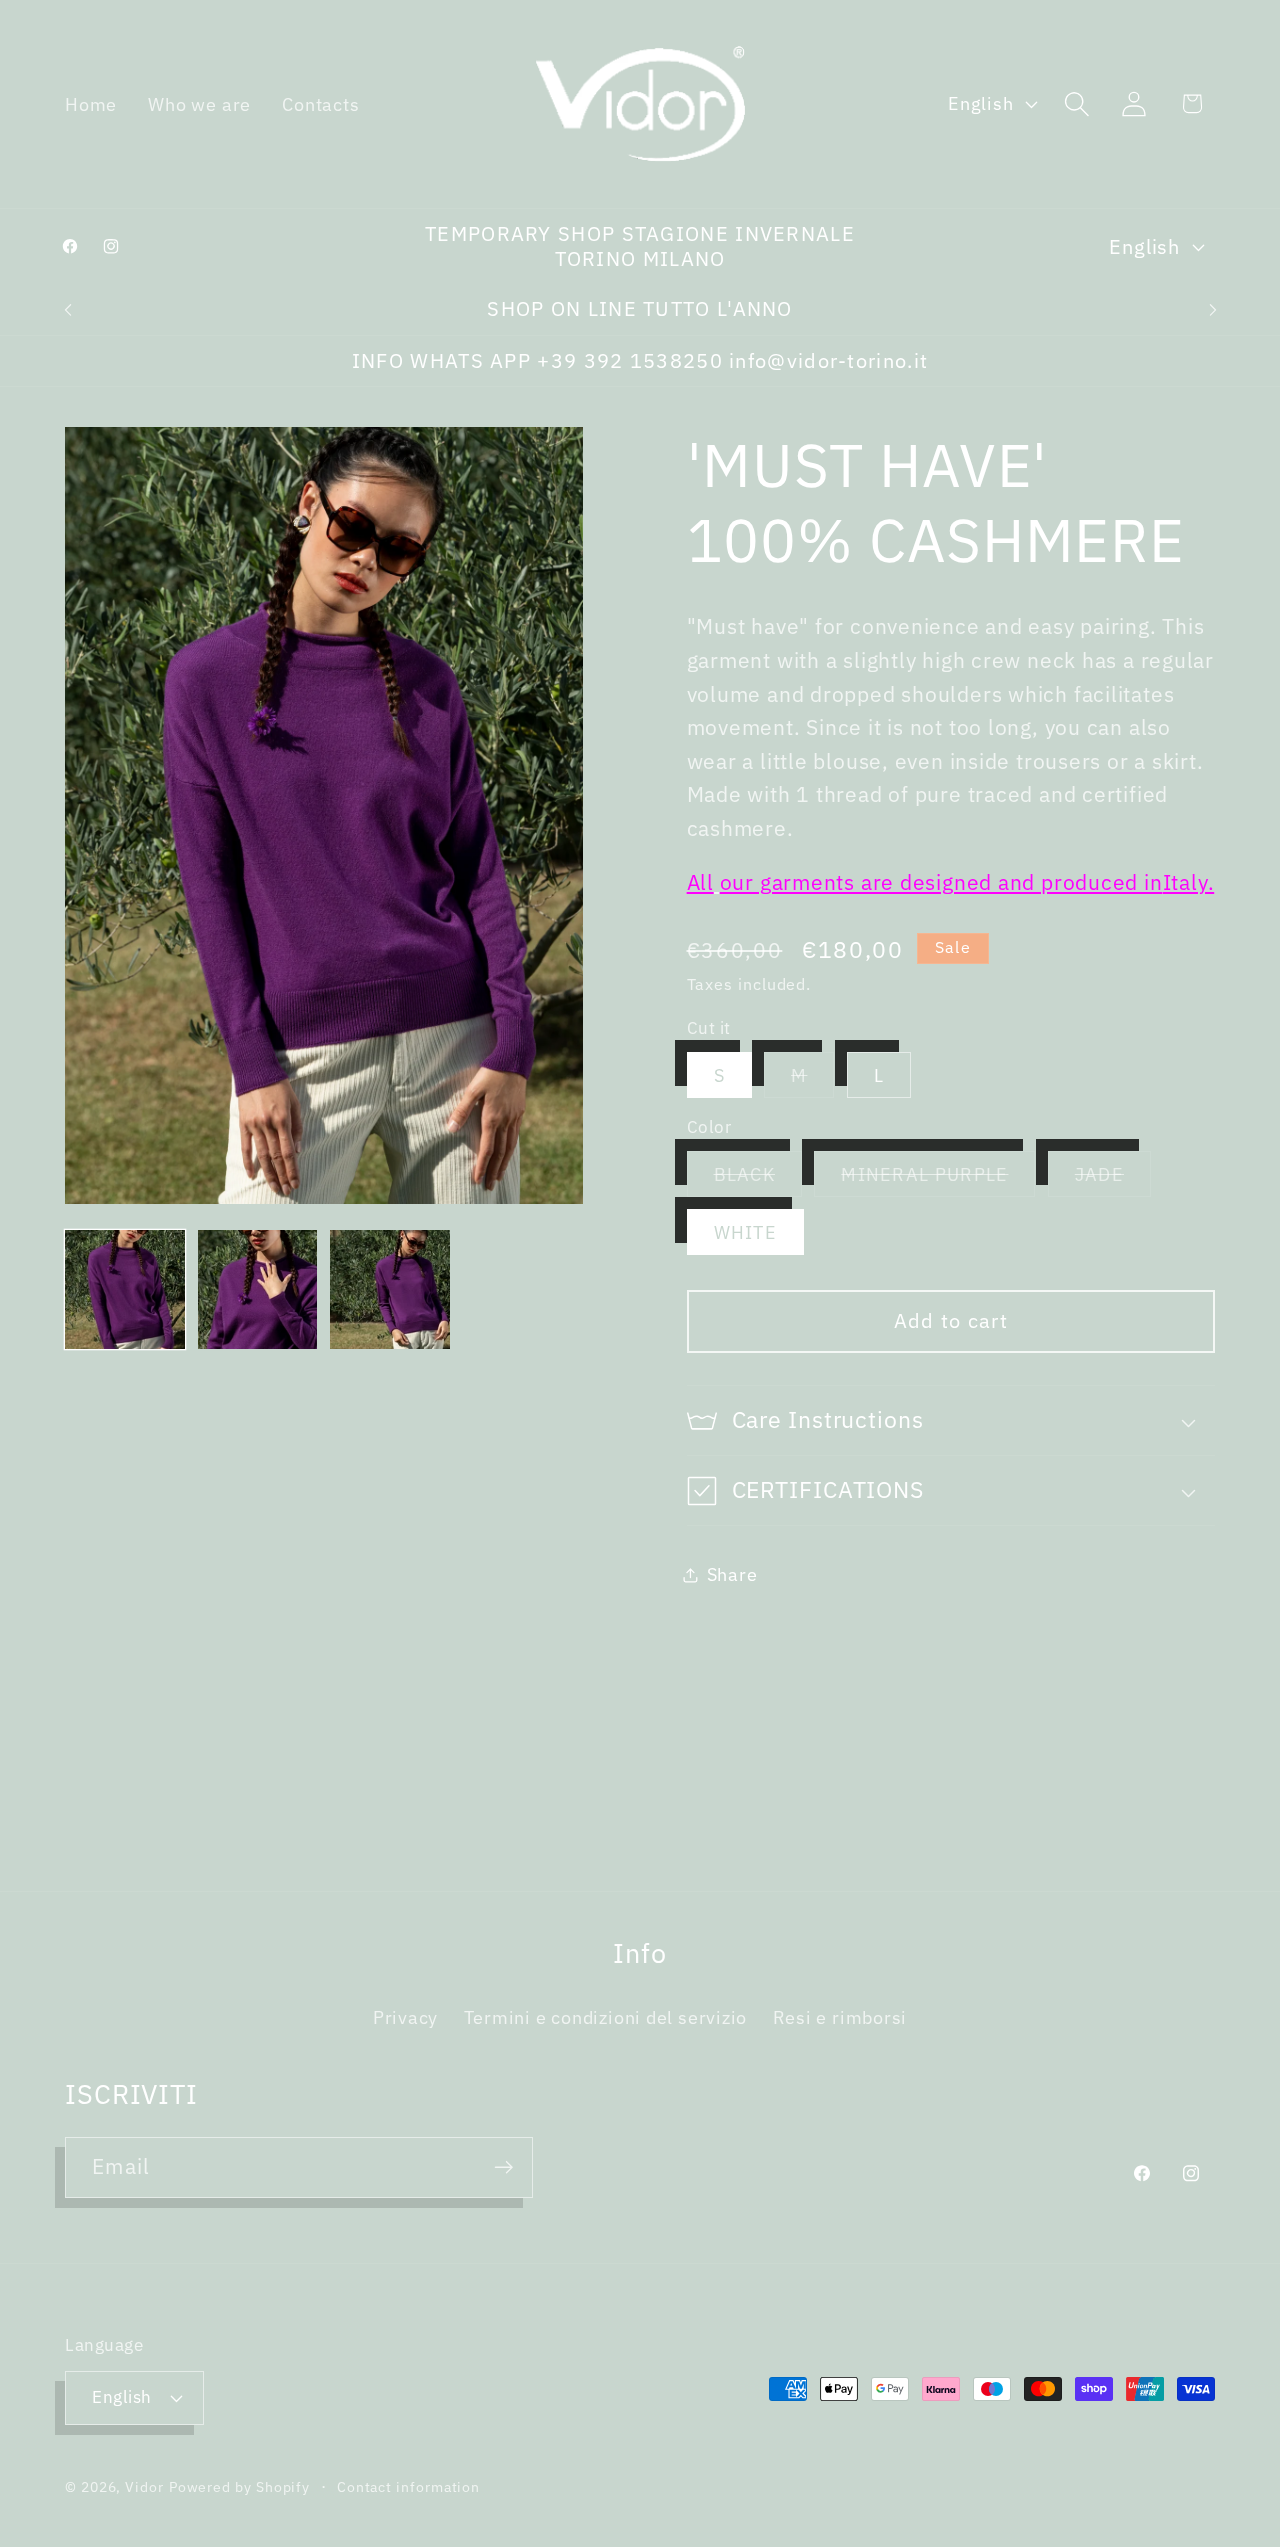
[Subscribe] (503, 2167)
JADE (1113, 1180)
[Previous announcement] (68, 309)
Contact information (408, 2486)
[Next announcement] (1213, 309)
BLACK (758, 1180)
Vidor (144, 2486)
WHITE (746, 1233)
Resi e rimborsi (840, 2017)
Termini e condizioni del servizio (606, 2017)
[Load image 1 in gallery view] (125, 1290)
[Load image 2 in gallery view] (258, 1290)
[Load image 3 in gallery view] (390, 1290)
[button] (1077, 103)
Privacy (405, 2017)
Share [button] (732, 1574)
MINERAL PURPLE (938, 1180)
